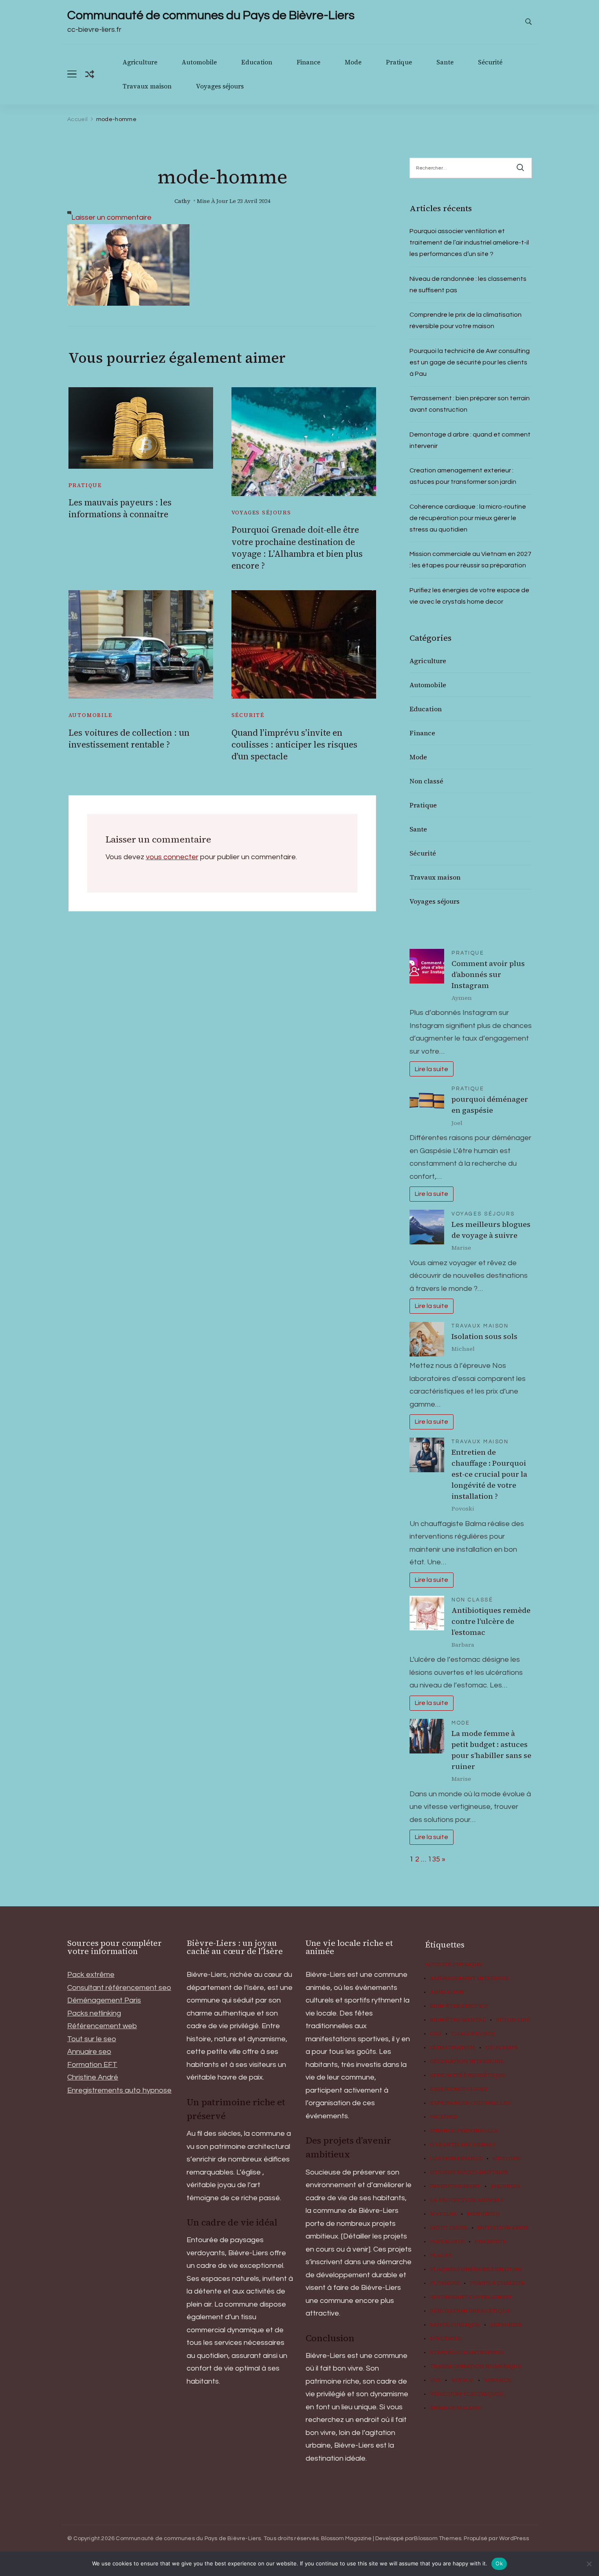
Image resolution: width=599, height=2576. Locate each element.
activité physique (454, 1965)
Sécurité (490, 62)
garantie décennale (463, 2145)
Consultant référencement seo (119, 1988)
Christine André (93, 2077)
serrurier (506, 2325)
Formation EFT (92, 2065)
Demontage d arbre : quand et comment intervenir (470, 440)
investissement (455, 2186)
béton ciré (513, 2020)
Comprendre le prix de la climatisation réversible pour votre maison (466, 320)
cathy (182, 201)
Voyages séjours (220, 86)
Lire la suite (431, 1069)
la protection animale (467, 2200)
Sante (445, 62)
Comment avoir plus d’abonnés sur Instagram (488, 974)
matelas (443, 2214)
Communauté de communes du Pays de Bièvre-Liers (211, 15)
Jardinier (505, 2186)
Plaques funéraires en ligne (476, 2269)
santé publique (455, 2325)
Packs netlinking (94, 2013)
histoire (506, 2159)
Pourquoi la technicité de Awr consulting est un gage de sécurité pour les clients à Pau (470, 362)
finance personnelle (464, 2131)
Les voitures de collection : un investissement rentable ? (129, 739)
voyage (462, 2380)
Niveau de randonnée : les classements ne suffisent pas (468, 285)
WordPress (514, 2539)
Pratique (399, 62)
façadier (444, 2117)
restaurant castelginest (471, 2297)
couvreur (501, 2048)
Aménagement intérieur (469, 1978)
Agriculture (140, 62)
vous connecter (172, 857)
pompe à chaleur (497, 2283)
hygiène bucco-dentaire (469, 2172)
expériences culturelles (470, 2103)
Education (257, 62)
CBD (436, 2034)
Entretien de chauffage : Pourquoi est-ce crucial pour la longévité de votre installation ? (489, 1474)
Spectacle (446, 2339)
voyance (498, 2380)
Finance (308, 62)
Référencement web (102, 2026)
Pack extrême (91, 1975)
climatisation (453, 2048)
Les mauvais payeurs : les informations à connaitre (120, 508)
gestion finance (456, 2159)
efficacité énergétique (468, 2075)
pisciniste (491, 2242)
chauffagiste (473, 2034)
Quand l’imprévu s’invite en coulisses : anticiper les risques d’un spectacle (294, 745)
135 (434, 1859)
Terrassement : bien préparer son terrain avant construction (470, 404)
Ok (499, 2563)
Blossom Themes (438, 2539)
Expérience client (459, 2089)
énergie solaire (456, 2408)
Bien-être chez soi (459, 2006)
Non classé (426, 781)
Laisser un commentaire (111, 217)
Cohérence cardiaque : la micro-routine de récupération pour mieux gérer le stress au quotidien (468, 518)
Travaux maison (147, 86)
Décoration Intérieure (467, 2062)
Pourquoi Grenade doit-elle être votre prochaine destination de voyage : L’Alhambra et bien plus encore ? (297, 548)
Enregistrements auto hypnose (119, 2090)
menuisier (483, 2214)
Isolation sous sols (484, 1336)
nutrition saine (503, 2228)
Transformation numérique (476, 2366)
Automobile (199, 62)
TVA (435, 2380)
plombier (445, 2283)
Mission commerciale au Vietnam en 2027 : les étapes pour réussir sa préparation (470, 560)
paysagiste (447, 2242)
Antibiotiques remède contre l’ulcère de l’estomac (491, 1621)
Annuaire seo (89, 2052)
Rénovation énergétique (470, 2311)
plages (441, 2256)
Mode (353, 62)
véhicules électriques (467, 2394)
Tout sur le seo (92, 2039)
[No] (589, 2564)
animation (447, 1992)
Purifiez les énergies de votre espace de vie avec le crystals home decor (469, 596)
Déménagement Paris (104, 2000)
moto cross (449, 2228)
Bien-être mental (458, 2020)
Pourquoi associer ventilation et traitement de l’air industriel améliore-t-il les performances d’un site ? (469, 243)
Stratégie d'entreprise (467, 2353)
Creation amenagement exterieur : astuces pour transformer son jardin (463, 476)
